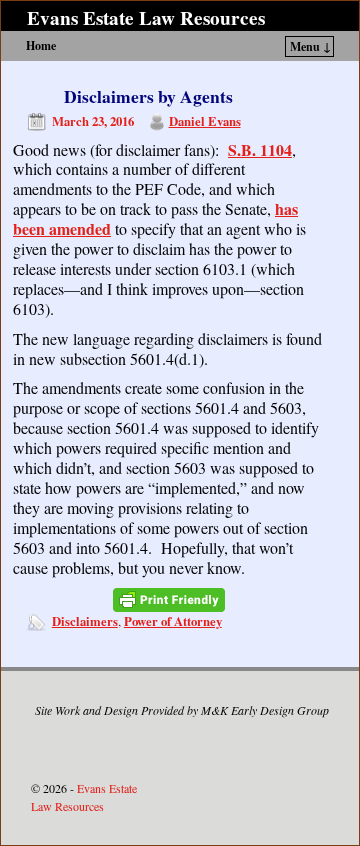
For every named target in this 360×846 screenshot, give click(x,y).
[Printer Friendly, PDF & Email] (169, 599)
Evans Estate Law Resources (146, 18)
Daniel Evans (205, 121)
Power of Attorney (173, 621)
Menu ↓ (310, 46)
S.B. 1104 (260, 149)
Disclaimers (85, 621)
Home (41, 45)
